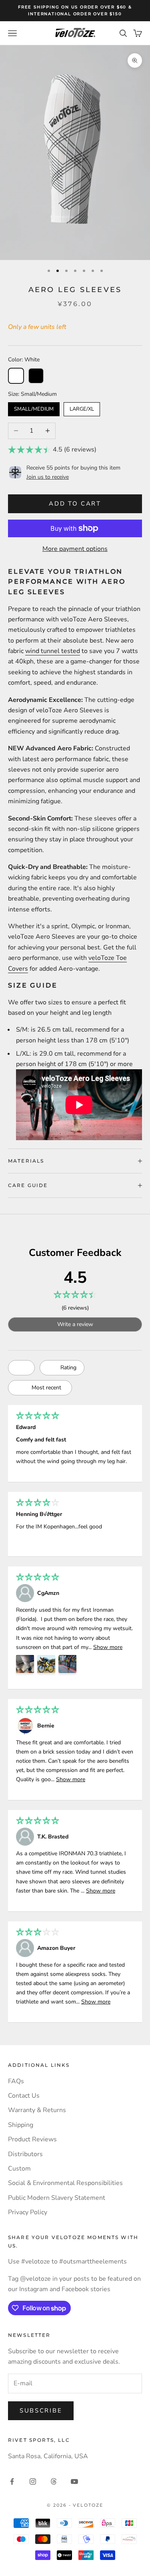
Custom (19, 2169)
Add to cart (75, 504)
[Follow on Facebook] (12, 2481)
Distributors (25, 2154)
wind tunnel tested (53, 651)
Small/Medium (34, 407)
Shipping (21, 2125)
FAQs (16, 2081)
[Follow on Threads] (54, 2481)
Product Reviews (32, 2139)
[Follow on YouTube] (74, 2481)
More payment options (75, 549)
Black (36, 376)
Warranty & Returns (37, 2110)
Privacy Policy (28, 2212)
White (16, 376)
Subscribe (41, 2411)
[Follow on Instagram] (33, 2481)
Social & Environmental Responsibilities (65, 2183)
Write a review (75, 1324)
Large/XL (82, 407)
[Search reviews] (21, 1368)
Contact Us (24, 2096)
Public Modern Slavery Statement (57, 2198)
